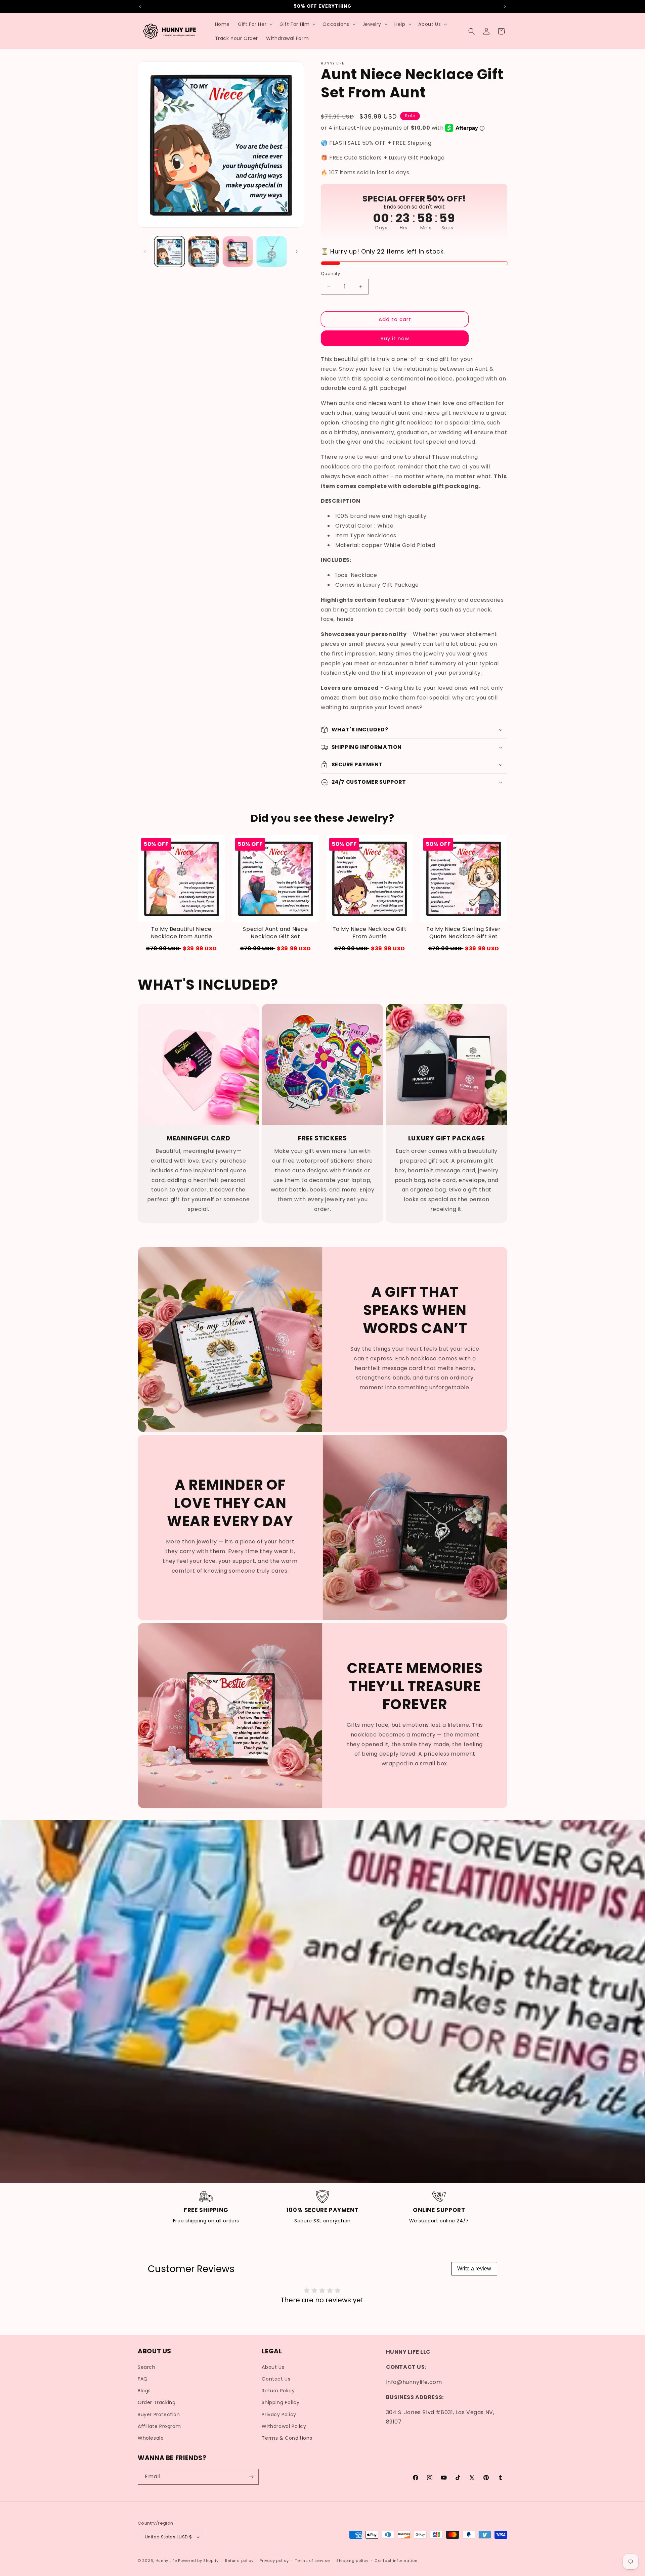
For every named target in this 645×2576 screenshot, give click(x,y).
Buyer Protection (159, 2414)
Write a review (474, 2269)
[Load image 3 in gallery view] (238, 251)
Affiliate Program (159, 2426)
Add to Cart (181, 948)
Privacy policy (274, 2561)
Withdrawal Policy (284, 2426)
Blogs (144, 2391)
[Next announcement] (505, 6)
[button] (255, 24)
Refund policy (239, 2561)
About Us (273, 2367)
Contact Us (276, 2379)
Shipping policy (352, 2561)
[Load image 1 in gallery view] (169, 251)
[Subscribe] (251, 2477)
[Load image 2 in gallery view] (203, 251)
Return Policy (278, 2391)
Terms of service (312, 2561)
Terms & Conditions (287, 2438)
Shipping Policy (281, 2402)
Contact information (396, 2561)
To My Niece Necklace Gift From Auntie (370, 933)
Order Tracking (157, 2402)
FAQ (143, 2379)
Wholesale (151, 2438)
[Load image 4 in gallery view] (272, 251)
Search (147, 2367)
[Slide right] (297, 252)
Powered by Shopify (198, 2561)
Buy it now (395, 338)
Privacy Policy (279, 2414)
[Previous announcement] (140, 6)
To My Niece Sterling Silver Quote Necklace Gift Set (463, 933)
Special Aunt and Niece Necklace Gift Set (275, 933)
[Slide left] (145, 252)
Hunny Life (166, 2561)
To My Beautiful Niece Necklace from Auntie (182, 933)
